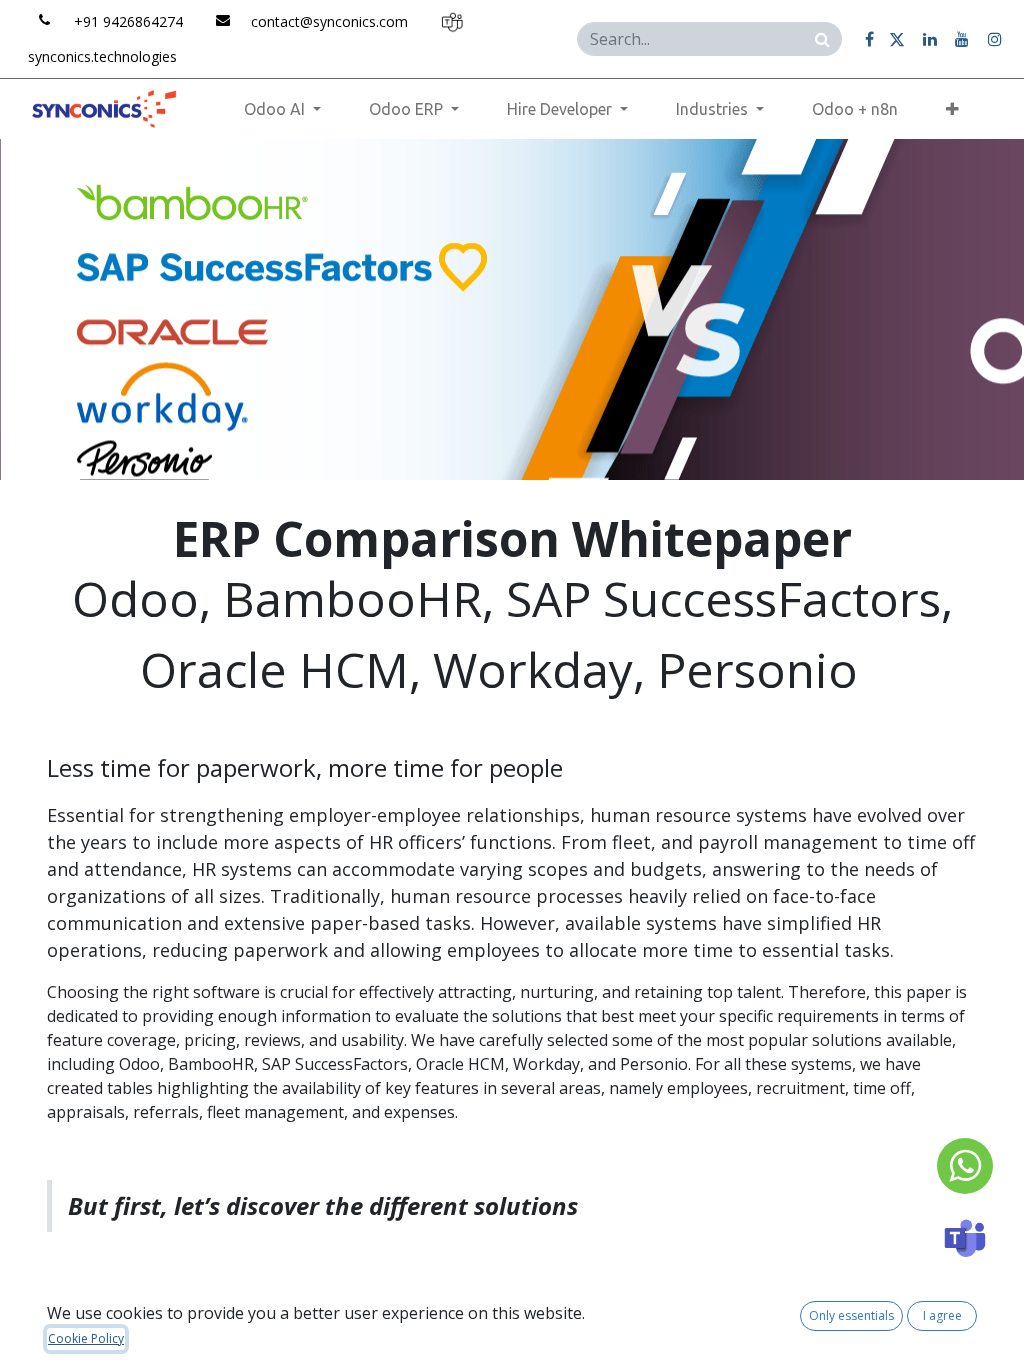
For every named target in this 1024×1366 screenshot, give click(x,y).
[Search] (822, 38)
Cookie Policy (86, 1338)
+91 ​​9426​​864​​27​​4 (128, 21)
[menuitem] (855, 109)
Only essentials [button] (851, 1315)
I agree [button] (942, 1315)
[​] (869, 39)
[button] (952, 109)
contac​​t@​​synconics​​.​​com (329, 21)
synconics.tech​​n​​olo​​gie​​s (102, 56)
